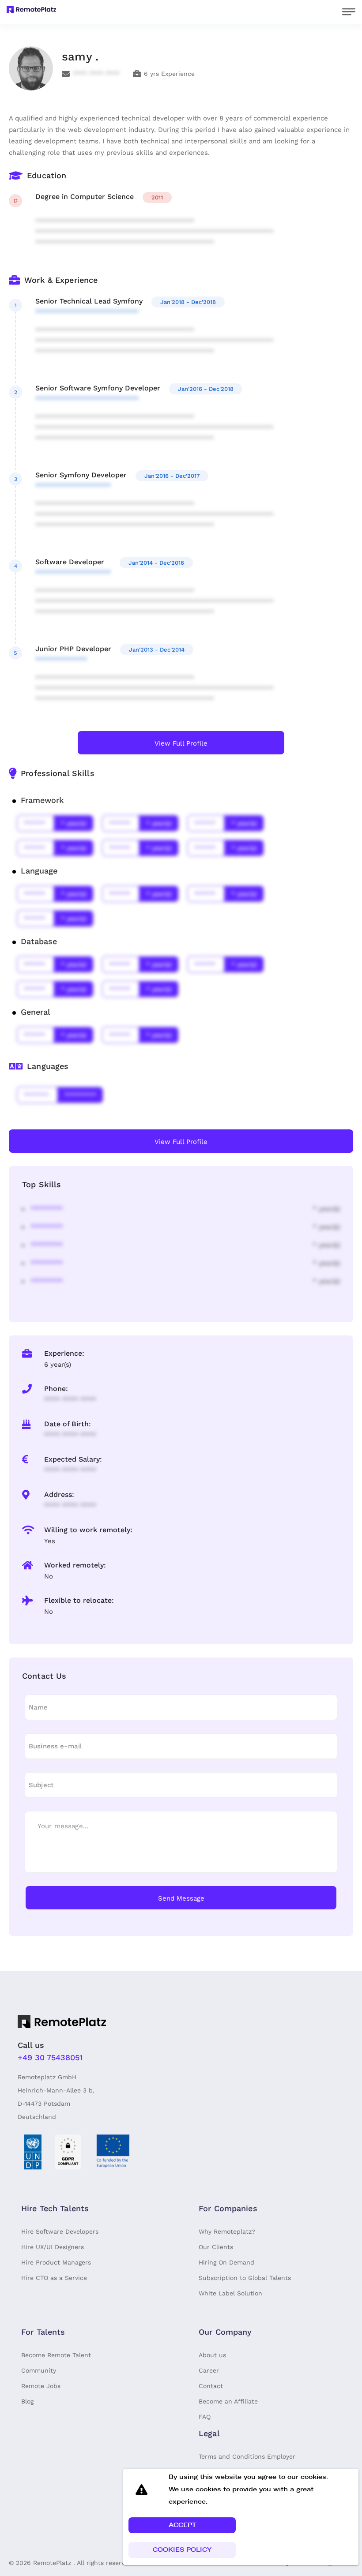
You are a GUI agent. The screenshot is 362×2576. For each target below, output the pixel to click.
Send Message (181, 1898)
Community (39, 2370)
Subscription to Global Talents (245, 2278)
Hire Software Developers (60, 2231)
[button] (182, 2525)
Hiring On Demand (226, 2262)
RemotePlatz (52, 2563)
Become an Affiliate (228, 2401)
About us (212, 2355)
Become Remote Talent (56, 2355)
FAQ (205, 2417)
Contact (211, 2386)
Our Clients (216, 2247)
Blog (27, 2401)
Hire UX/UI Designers (53, 2247)
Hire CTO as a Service (54, 2278)
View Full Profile (181, 743)
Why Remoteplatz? (227, 2231)
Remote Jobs (41, 2386)
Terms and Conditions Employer (247, 2456)
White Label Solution (230, 2293)
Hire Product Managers (56, 2262)
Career (209, 2370)
